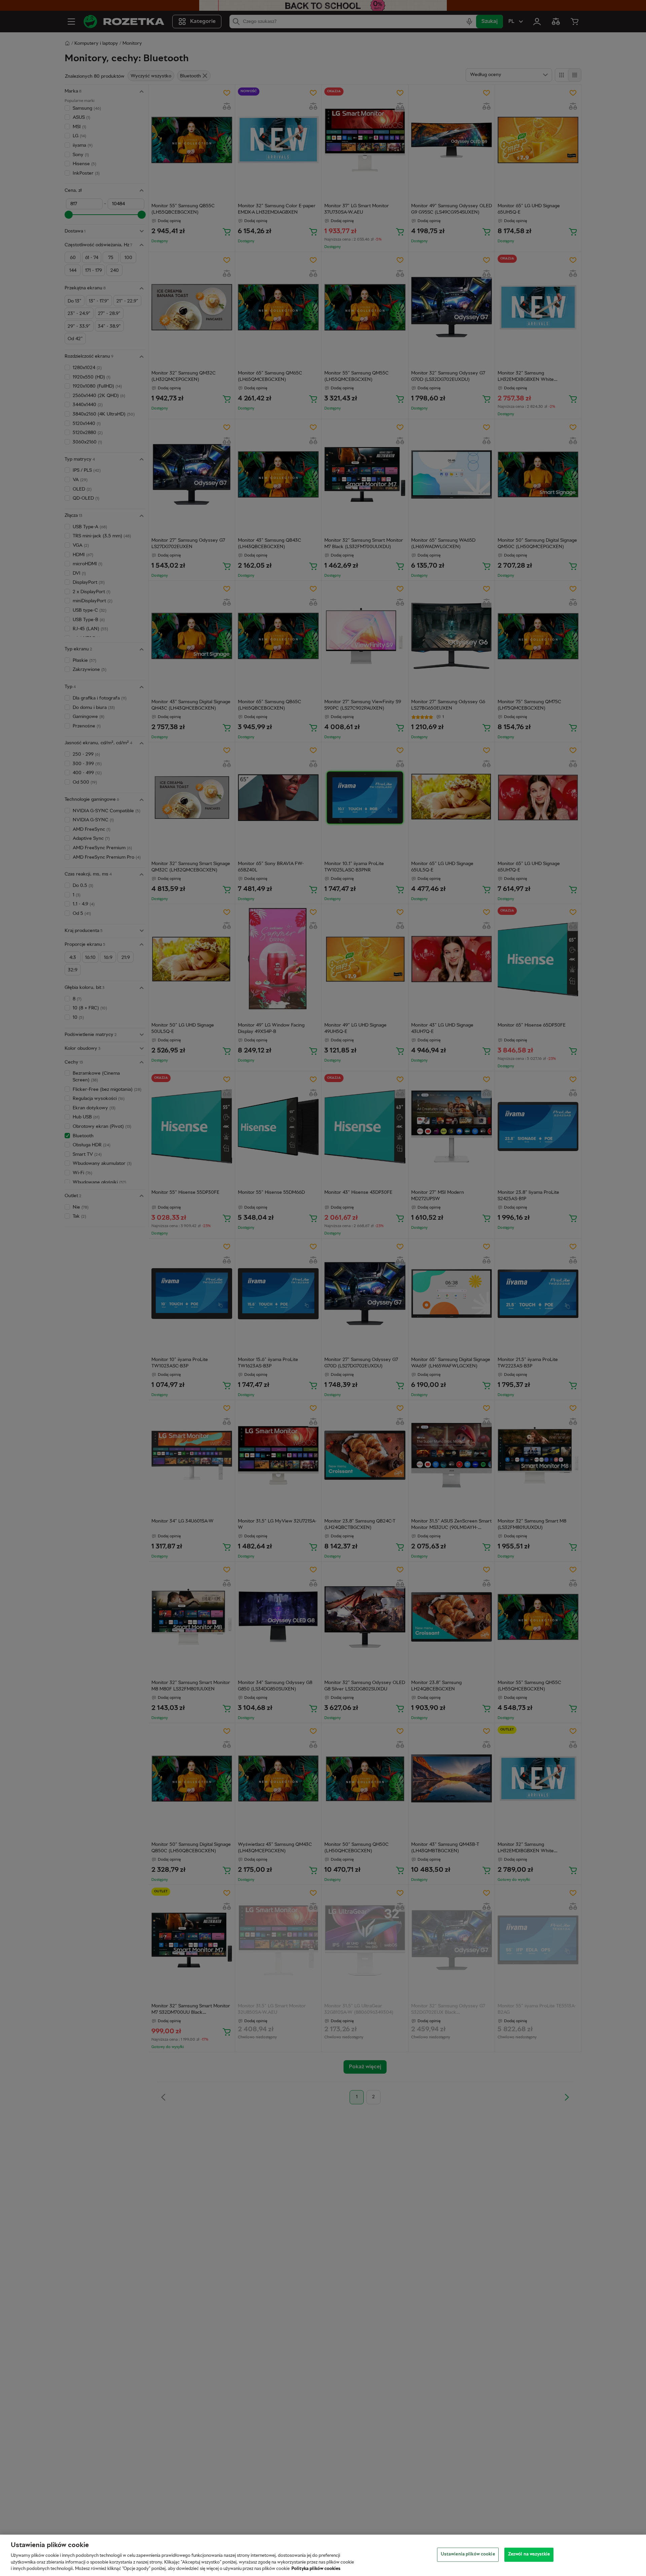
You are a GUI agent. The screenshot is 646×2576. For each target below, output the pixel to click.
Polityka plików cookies (316, 2569)
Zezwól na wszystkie (529, 2554)
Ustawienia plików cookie (468, 2554)
